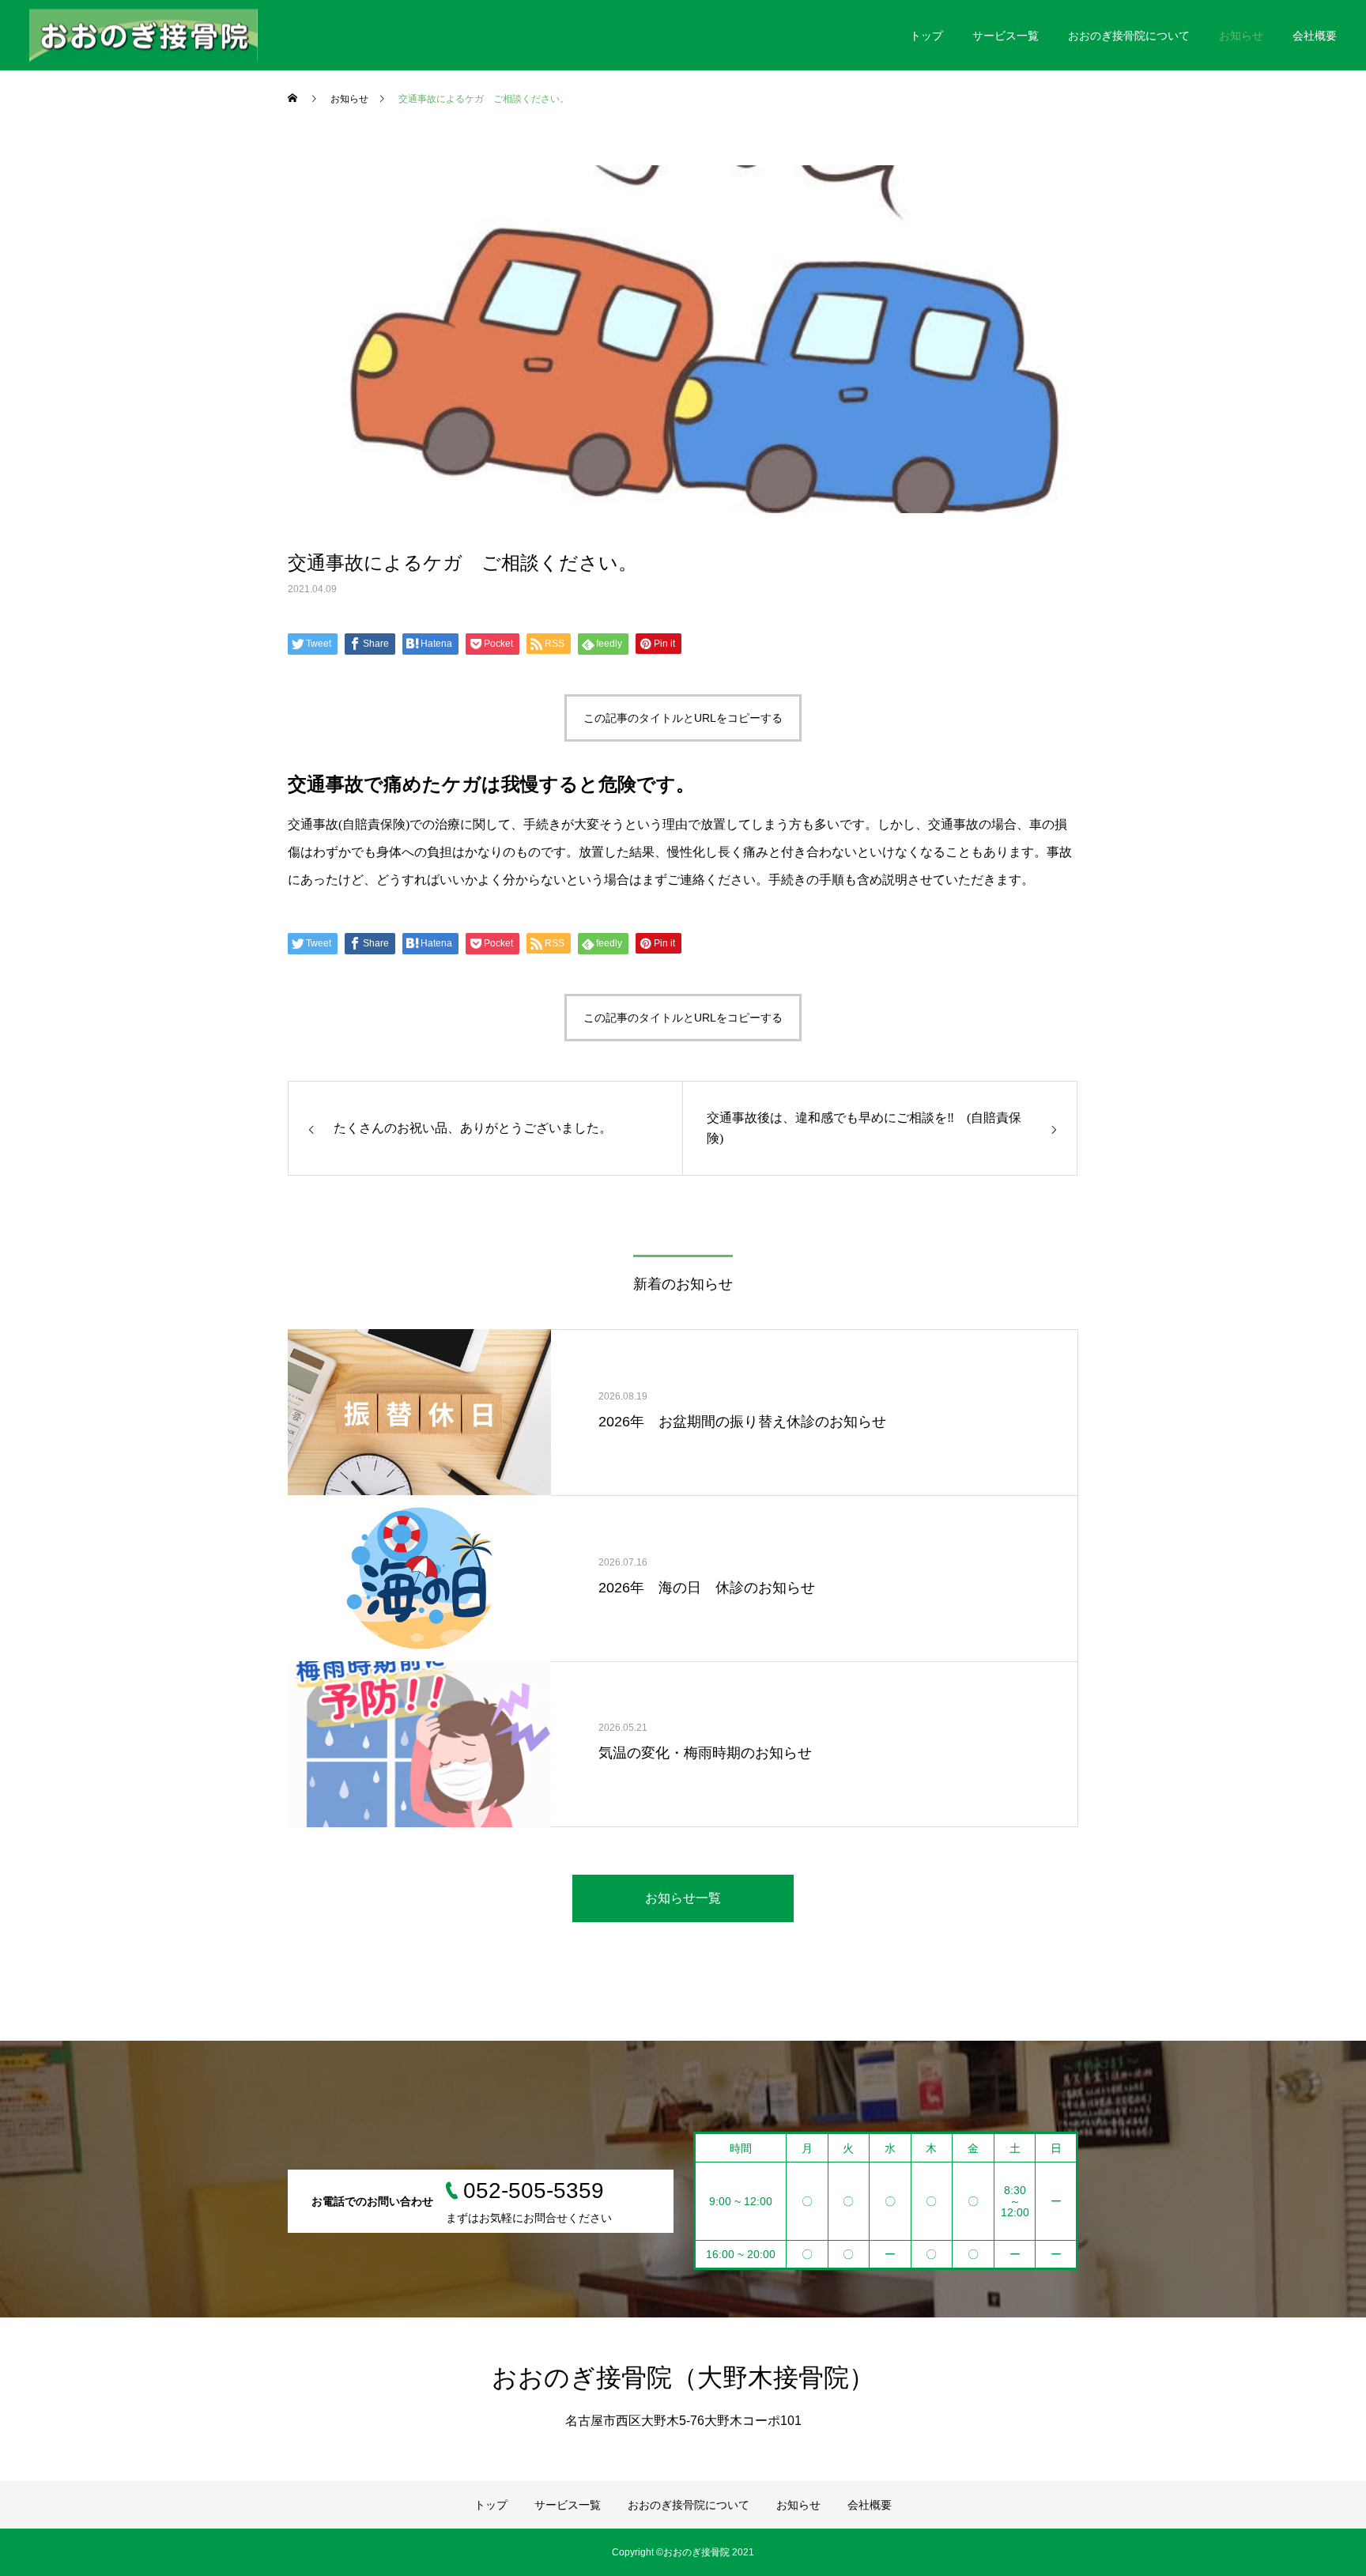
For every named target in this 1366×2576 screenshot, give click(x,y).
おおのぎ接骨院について (1129, 36)
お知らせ (1241, 36)
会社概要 (1315, 36)
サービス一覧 (1006, 36)
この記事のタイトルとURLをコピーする (683, 718)
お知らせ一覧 (683, 1898)
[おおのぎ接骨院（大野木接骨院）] (143, 35)
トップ (926, 36)
